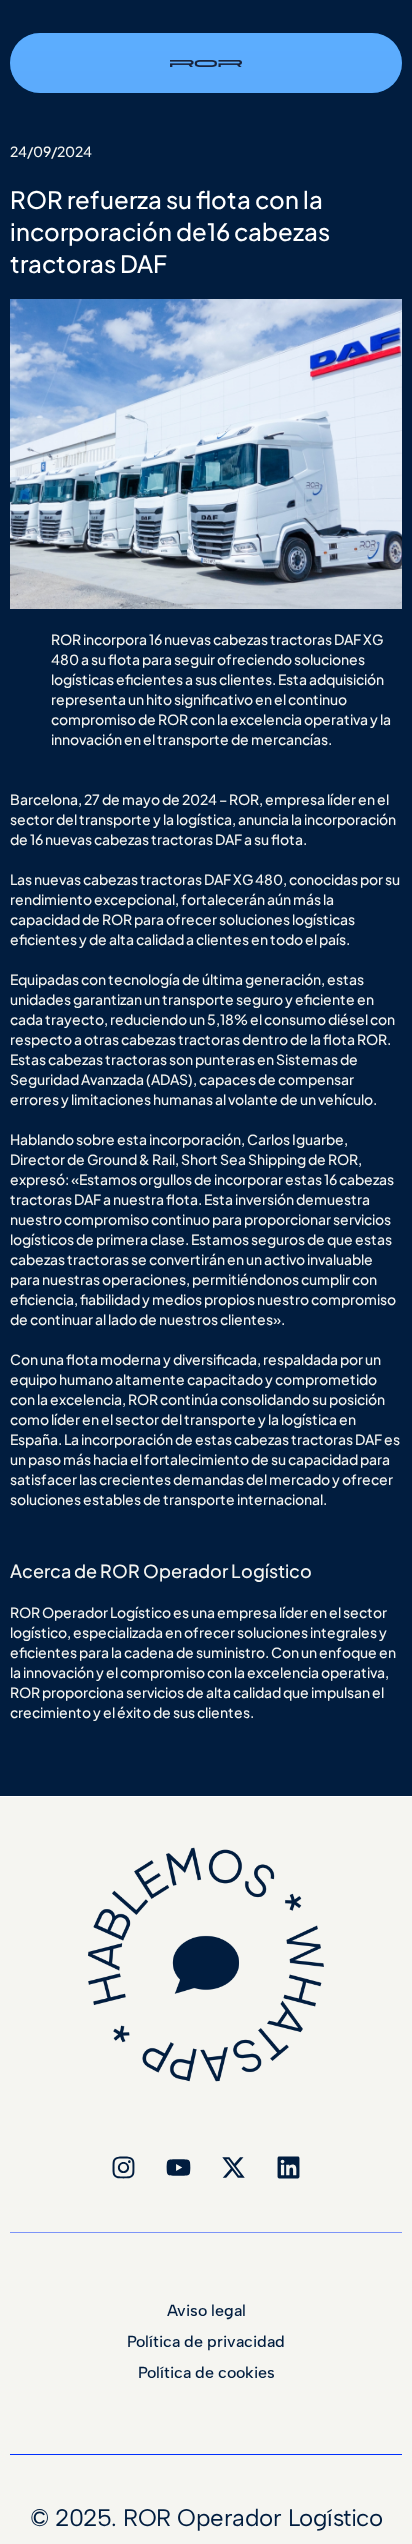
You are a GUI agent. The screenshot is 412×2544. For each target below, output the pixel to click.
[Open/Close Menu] (385, 45)
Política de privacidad (206, 2342)
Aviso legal (206, 2311)
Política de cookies (206, 2373)
